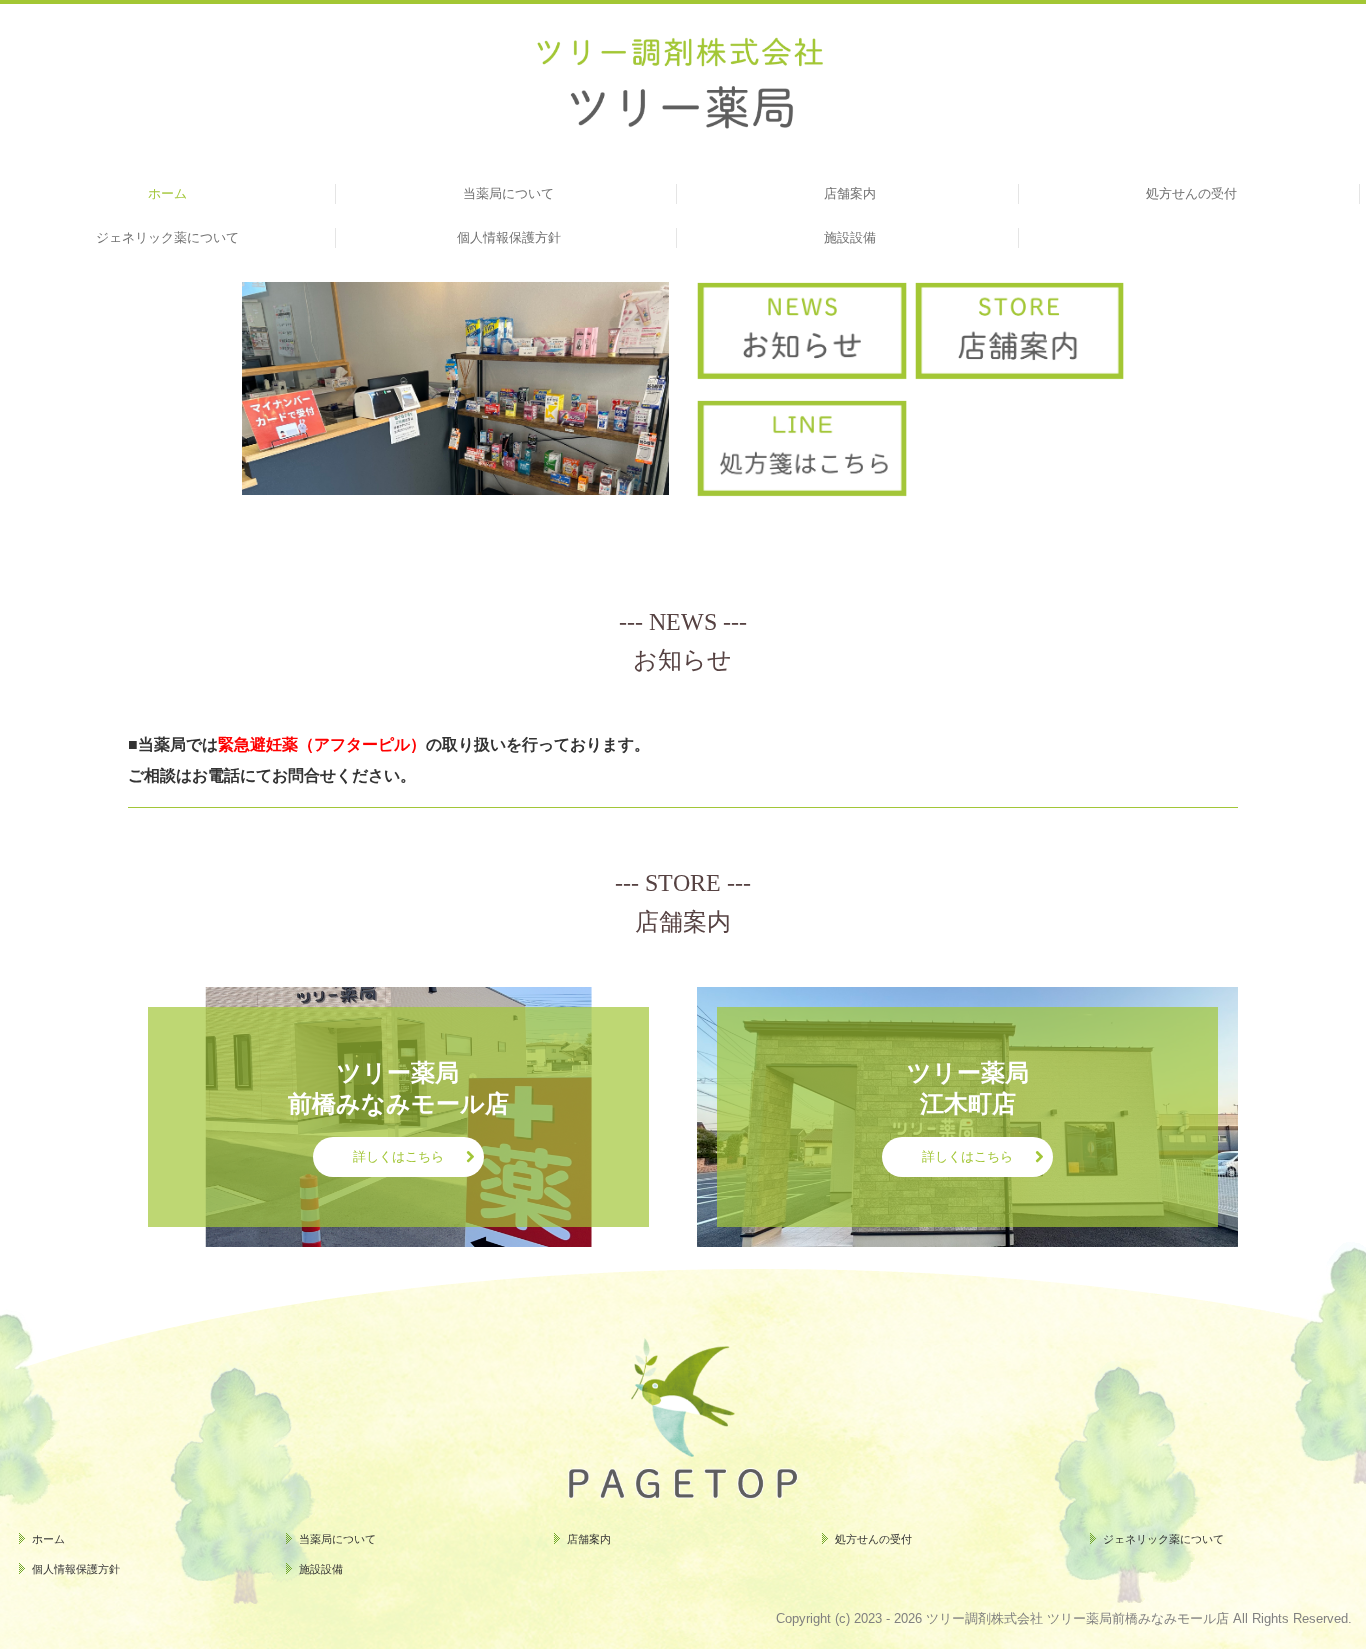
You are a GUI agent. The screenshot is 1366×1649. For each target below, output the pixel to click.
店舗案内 (850, 193)
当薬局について (508, 193)
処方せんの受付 (1191, 193)
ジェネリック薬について (167, 237)
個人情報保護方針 (509, 237)
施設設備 (850, 237)
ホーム (167, 193)
